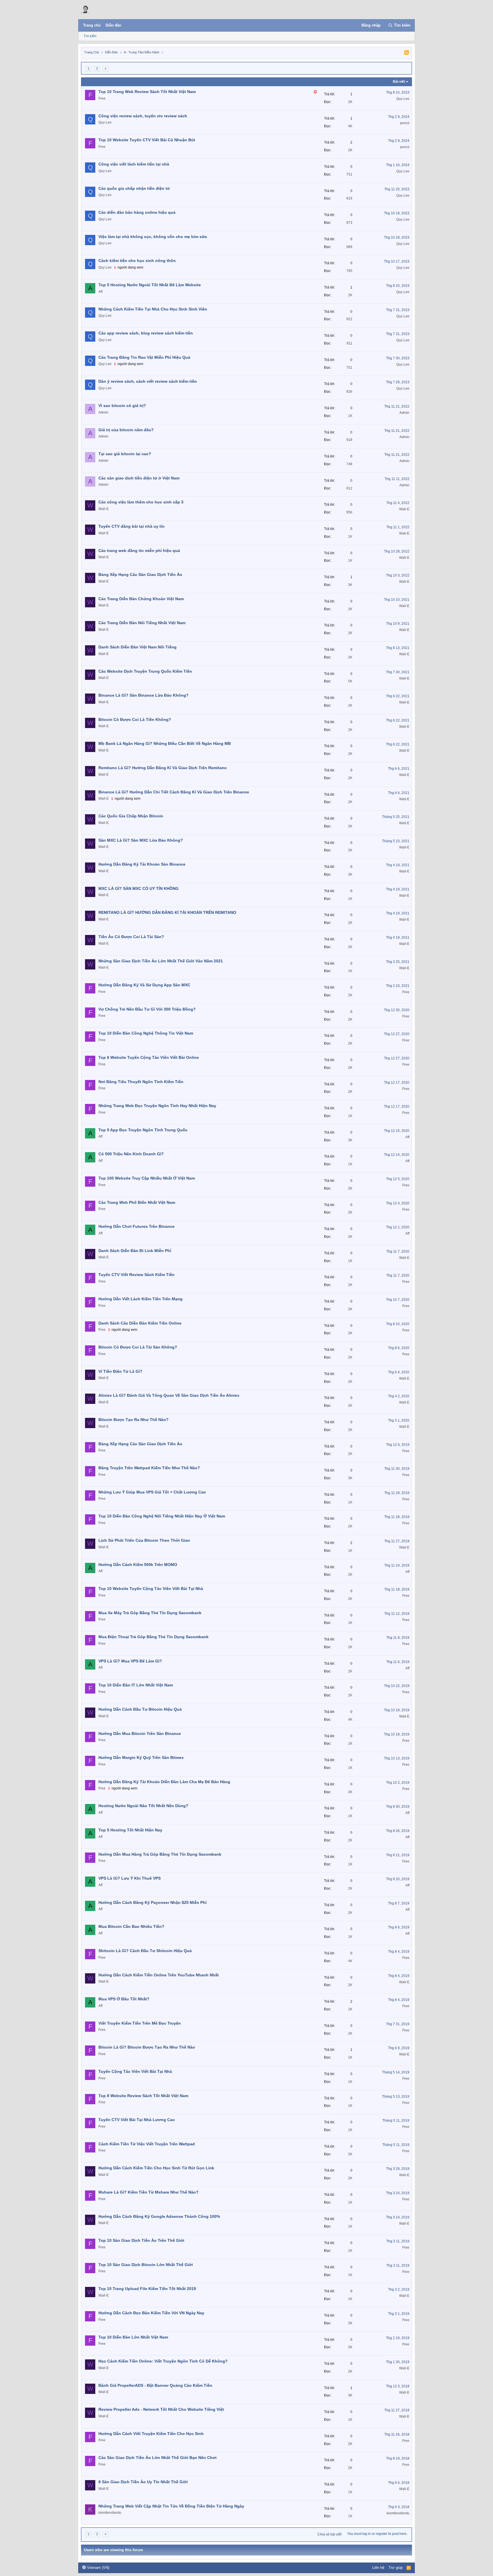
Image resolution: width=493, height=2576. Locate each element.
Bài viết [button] (399, 82)
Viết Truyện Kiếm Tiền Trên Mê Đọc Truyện (140, 2023)
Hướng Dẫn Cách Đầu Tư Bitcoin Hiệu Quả (140, 1709)
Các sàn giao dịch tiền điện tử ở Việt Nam (139, 478)
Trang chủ (92, 25)
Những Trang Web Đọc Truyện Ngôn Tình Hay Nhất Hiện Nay (157, 1106)
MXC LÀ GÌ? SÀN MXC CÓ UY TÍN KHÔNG (139, 888)
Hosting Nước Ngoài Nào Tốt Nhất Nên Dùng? (143, 1806)
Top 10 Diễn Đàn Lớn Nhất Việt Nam (133, 2337)
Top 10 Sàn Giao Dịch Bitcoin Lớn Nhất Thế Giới (146, 2265)
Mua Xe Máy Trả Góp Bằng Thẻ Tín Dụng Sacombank (150, 1613)
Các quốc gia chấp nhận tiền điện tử (134, 188)
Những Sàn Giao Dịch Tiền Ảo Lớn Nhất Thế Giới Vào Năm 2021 (161, 961)
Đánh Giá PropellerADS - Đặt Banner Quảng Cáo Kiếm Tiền (155, 2385)
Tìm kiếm (90, 36)
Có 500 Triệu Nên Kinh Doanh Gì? (131, 1154)
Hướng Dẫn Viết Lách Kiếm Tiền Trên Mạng (141, 1299)
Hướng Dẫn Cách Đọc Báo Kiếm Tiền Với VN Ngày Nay (151, 2313)
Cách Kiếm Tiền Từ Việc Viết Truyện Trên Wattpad (147, 2144)
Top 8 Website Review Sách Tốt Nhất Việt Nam (143, 2096)
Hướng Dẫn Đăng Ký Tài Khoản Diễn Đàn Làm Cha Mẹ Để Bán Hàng (164, 1782)
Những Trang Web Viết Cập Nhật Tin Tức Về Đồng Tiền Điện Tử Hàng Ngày (171, 2506)
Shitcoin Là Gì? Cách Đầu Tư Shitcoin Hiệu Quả (145, 1951)
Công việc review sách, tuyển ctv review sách (143, 116)
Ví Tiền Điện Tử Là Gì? (120, 1371)
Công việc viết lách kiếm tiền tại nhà (134, 164)
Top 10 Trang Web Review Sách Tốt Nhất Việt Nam (147, 92)
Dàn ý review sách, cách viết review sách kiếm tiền (148, 381)
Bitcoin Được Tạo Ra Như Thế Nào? (134, 1420)
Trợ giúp (396, 2568)
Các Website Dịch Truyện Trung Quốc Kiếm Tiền (145, 671)
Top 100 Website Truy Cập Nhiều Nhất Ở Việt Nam (147, 1178)
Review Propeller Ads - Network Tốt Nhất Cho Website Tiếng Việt (161, 2409)
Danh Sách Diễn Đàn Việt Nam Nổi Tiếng (138, 647)
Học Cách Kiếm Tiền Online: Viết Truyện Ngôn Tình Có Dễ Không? (163, 2361)
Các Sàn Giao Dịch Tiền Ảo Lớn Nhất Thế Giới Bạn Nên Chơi (157, 2458)
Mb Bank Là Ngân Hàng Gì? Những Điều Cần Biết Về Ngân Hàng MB (165, 743)
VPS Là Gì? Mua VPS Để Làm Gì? (130, 1661)
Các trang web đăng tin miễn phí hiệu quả (139, 551)
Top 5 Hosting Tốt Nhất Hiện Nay (130, 1830)
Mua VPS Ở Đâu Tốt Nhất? (124, 1999)
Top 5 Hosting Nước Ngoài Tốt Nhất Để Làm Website (150, 285)
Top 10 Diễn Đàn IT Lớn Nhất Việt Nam (136, 1685)
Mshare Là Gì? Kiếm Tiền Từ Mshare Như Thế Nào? (148, 2192)
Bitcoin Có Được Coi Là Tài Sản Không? (138, 1347)
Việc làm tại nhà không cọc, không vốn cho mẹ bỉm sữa (153, 237)
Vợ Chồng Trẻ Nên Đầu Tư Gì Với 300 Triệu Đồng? (147, 1009)
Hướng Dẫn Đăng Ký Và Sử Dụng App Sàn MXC (144, 985)
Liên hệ (378, 2568)
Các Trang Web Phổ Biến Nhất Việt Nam (137, 1202)
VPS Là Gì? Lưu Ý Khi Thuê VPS (130, 1878)
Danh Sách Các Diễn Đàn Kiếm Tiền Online (140, 1323)
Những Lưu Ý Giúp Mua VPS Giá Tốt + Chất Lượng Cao (152, 1492)
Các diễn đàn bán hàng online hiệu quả (137, 212)
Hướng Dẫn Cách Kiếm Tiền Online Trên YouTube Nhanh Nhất (159, 1975)
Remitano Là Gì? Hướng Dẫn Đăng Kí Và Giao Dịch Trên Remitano (163, 768)
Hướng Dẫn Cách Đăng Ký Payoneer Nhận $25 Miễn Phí (152, 1902)
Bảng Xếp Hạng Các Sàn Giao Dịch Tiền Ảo (140, 575)
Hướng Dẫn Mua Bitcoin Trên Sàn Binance (140, 1734)
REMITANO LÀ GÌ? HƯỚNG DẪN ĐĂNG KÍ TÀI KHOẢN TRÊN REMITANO (167, 912)
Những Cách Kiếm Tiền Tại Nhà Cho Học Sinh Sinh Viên (153, 309)
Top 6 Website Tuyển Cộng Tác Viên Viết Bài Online (149, 1057)
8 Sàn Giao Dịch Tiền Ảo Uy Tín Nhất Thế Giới (143, 2482)
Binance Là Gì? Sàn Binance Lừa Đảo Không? (144, 695)
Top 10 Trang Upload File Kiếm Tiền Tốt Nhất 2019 (147, 2289)
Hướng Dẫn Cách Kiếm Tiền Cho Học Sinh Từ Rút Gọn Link (156, 2168)
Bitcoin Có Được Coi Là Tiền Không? (135, 719)
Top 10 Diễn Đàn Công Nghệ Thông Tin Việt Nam (146, 1033)
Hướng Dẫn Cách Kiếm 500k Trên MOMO (138, 1565)
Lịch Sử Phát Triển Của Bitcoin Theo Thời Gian (144, 1540)
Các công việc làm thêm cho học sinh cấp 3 (141, 502)
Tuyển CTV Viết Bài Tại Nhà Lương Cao (137, 2120)
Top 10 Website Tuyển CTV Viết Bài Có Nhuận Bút (147, 140)
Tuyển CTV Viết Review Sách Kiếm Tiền (137, 1275)
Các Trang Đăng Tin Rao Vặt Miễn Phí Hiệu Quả (144, 357)
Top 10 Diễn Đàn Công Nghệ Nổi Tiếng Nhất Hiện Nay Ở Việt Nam (162, 1516)
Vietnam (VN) (98, 2568)
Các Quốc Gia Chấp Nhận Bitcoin (131, 816)
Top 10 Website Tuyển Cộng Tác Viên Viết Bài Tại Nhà (151, 1589)
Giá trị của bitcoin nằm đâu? (126, 430)
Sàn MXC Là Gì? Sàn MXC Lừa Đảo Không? (141, 840)
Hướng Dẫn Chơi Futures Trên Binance (137, 1226)
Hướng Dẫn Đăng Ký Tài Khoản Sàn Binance (142, 864)
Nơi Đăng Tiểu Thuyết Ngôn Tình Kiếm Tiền (141, 1082)
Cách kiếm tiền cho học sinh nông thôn (137, 261)
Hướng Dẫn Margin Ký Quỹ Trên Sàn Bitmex (141, 1757)
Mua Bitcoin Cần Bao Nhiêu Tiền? (131, 1926)
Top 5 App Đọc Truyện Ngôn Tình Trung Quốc (143, 1130)
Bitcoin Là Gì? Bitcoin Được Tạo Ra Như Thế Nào (147, 2047)
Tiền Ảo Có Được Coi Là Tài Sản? (131, 937)
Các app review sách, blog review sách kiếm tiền (146, 333)
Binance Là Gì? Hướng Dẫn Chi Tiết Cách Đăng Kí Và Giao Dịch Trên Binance (174, 792)
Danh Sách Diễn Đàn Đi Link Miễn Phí (135, 1251)
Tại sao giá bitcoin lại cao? (125, 454)
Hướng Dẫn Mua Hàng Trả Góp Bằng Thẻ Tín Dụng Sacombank (160, 1854)
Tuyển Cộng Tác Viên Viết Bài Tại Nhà (135, 2071)
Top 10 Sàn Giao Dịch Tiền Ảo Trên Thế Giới (141, 2240)
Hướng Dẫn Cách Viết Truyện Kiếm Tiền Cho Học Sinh (151, 2434)
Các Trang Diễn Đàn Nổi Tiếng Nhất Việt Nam (142, 623)
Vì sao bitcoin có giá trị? (122, 406)
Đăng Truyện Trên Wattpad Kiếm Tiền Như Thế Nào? (149, 1468)
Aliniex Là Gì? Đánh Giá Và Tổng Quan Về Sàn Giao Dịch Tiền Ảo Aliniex (169, 1395)
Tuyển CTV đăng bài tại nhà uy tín (132, 526)
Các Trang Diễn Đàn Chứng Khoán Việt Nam (141, 599)
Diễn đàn (113, 25)
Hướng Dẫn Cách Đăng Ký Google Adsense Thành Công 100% (159, 2216)
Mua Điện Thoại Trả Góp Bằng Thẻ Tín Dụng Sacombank (153, 1637)
